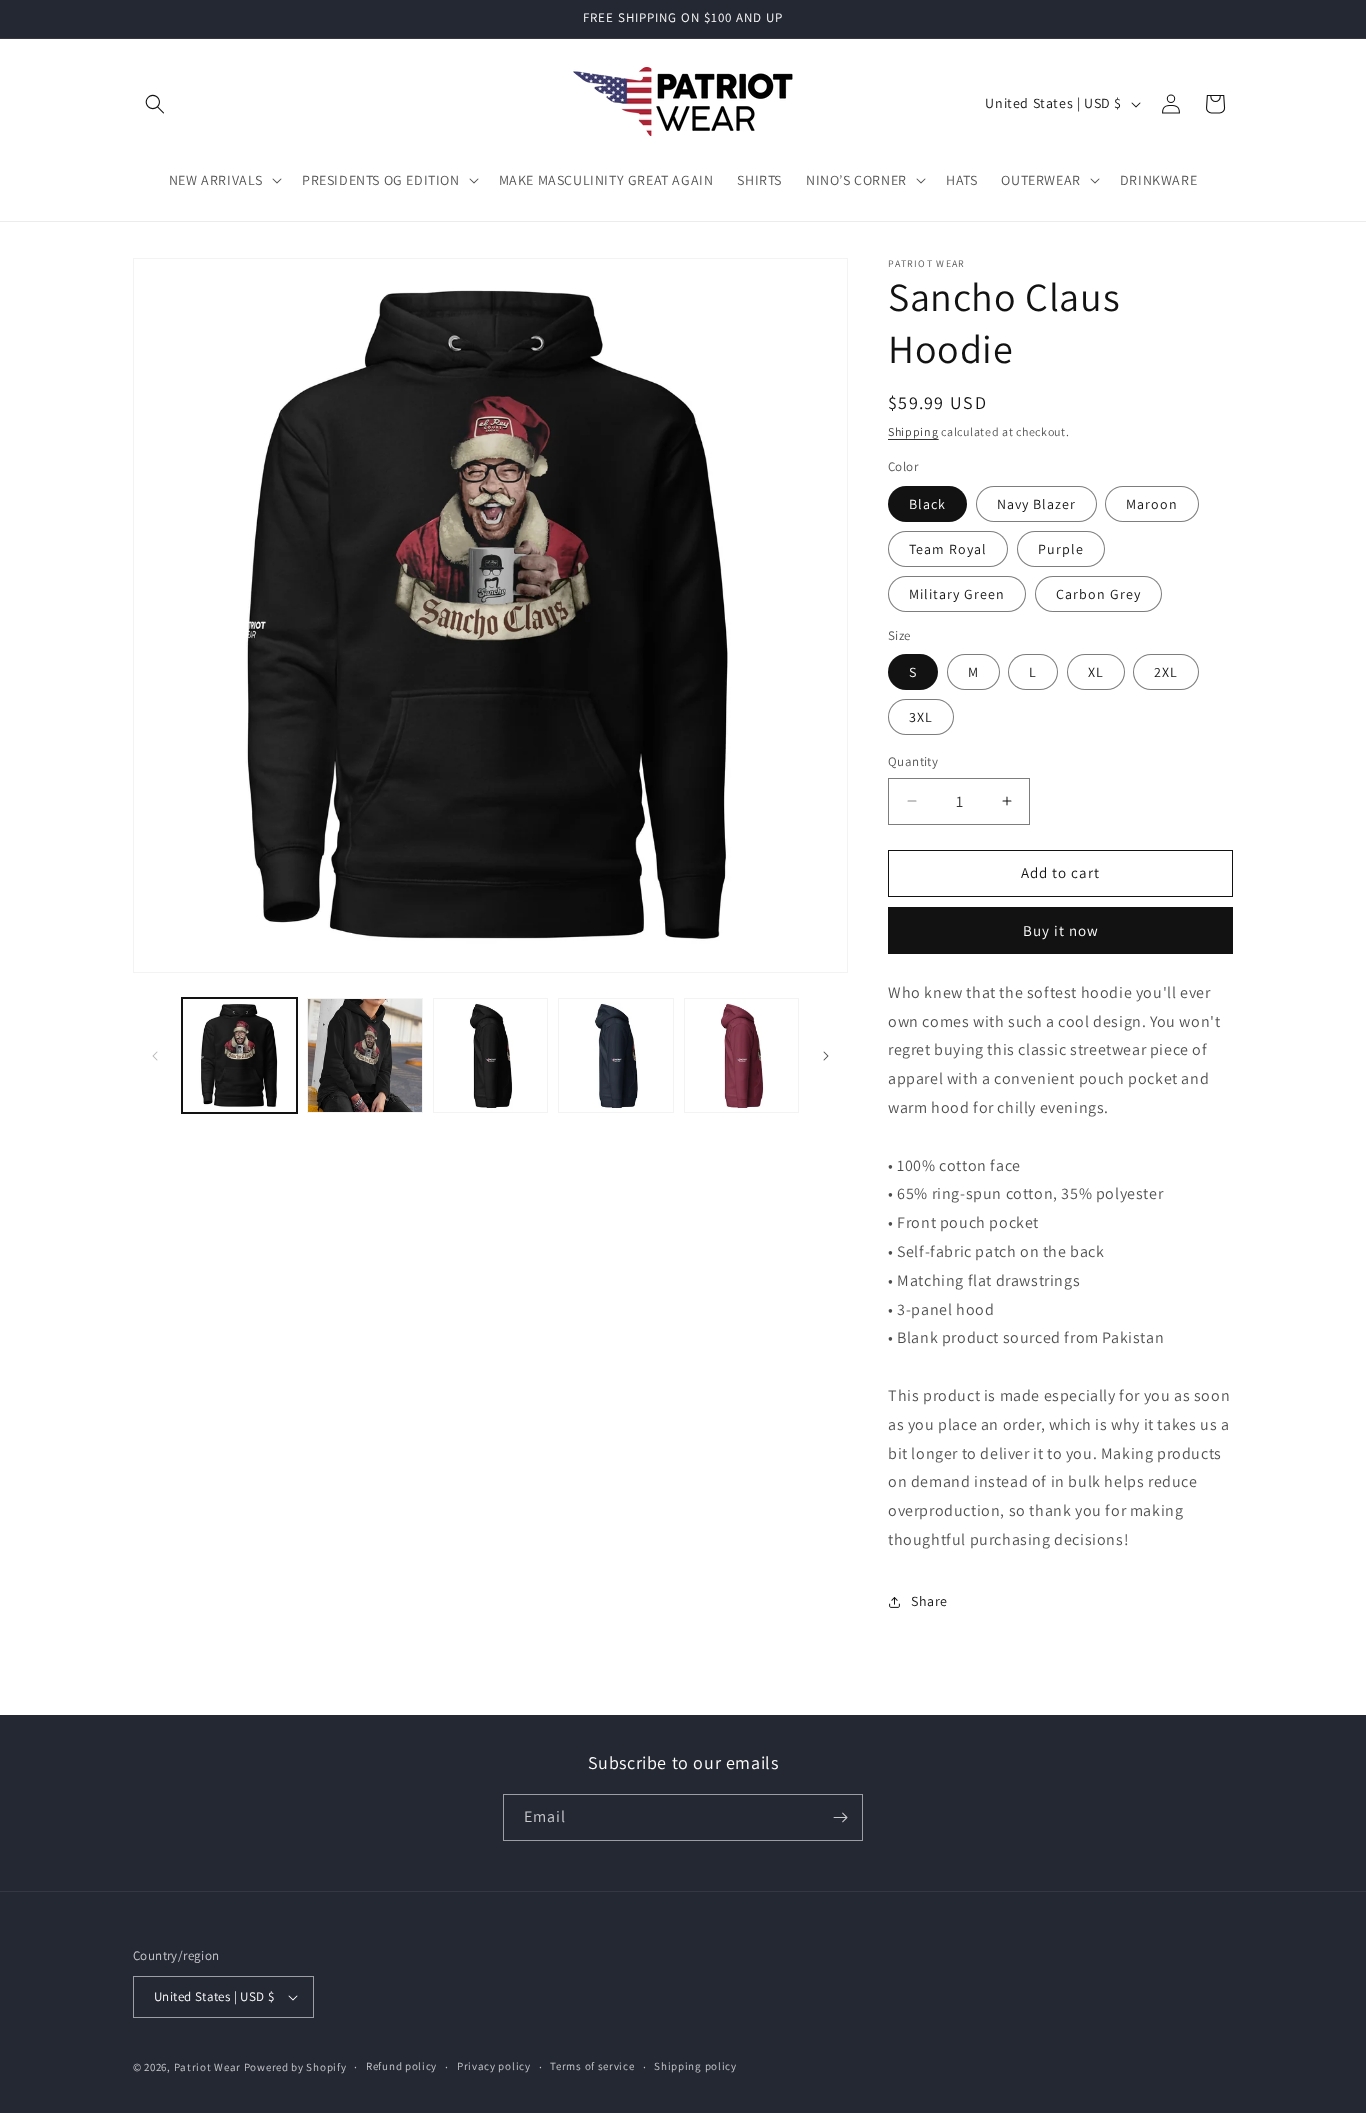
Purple (1061, 549)
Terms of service (592, 2066)
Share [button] (929, 1601)
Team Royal (948, 549)
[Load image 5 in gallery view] (615, 1055)
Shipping (913, 431)
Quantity (913, 761)
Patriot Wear (207, 2067)
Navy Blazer (1036, 504)
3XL (921, 717)
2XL (1166, 672)
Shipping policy (695, 2066)
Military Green (957, 594)
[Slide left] (155, 1056)
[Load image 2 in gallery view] (364, 1055)
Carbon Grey (1098, 594)
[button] (155, 104)
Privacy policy (494, 2066)
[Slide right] (826, 1056)
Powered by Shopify (295, 2067)
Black (927, 504)
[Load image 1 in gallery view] (239, 1055)
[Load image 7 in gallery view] (741, 1055)
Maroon (1152, 504)
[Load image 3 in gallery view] (490, 1055)
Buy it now (1061, 930)
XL (1096, 672)
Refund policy (401, 2066)
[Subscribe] (840, 1817)
